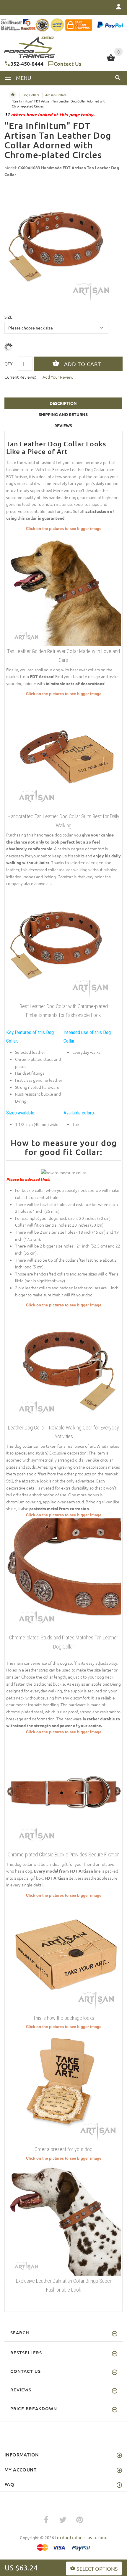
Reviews (63, 425)
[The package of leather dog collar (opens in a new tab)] (63, 1955)
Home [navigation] (13, 95)
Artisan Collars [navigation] (56, 95)
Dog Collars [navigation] (31, 95)
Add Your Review (58, 377)
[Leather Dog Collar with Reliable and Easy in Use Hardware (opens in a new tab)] (63, 1365)
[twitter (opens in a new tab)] (63, 2520)
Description (63, 403)
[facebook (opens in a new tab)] (46, 2520)
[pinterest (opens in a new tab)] (80, 2520)
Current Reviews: (20, 377)
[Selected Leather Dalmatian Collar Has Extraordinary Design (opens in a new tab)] (63, 2218)
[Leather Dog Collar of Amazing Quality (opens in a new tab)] (63, 1792)
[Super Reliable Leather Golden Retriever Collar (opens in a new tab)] (63, 588)
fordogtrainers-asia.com (81, 2537)
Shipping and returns (63, 414)
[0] (111, 60)
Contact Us (67, 63)
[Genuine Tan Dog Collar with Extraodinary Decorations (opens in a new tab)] (63, 754)
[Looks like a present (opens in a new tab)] (63, 2087)
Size (8, 317)
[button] (118, 78)
